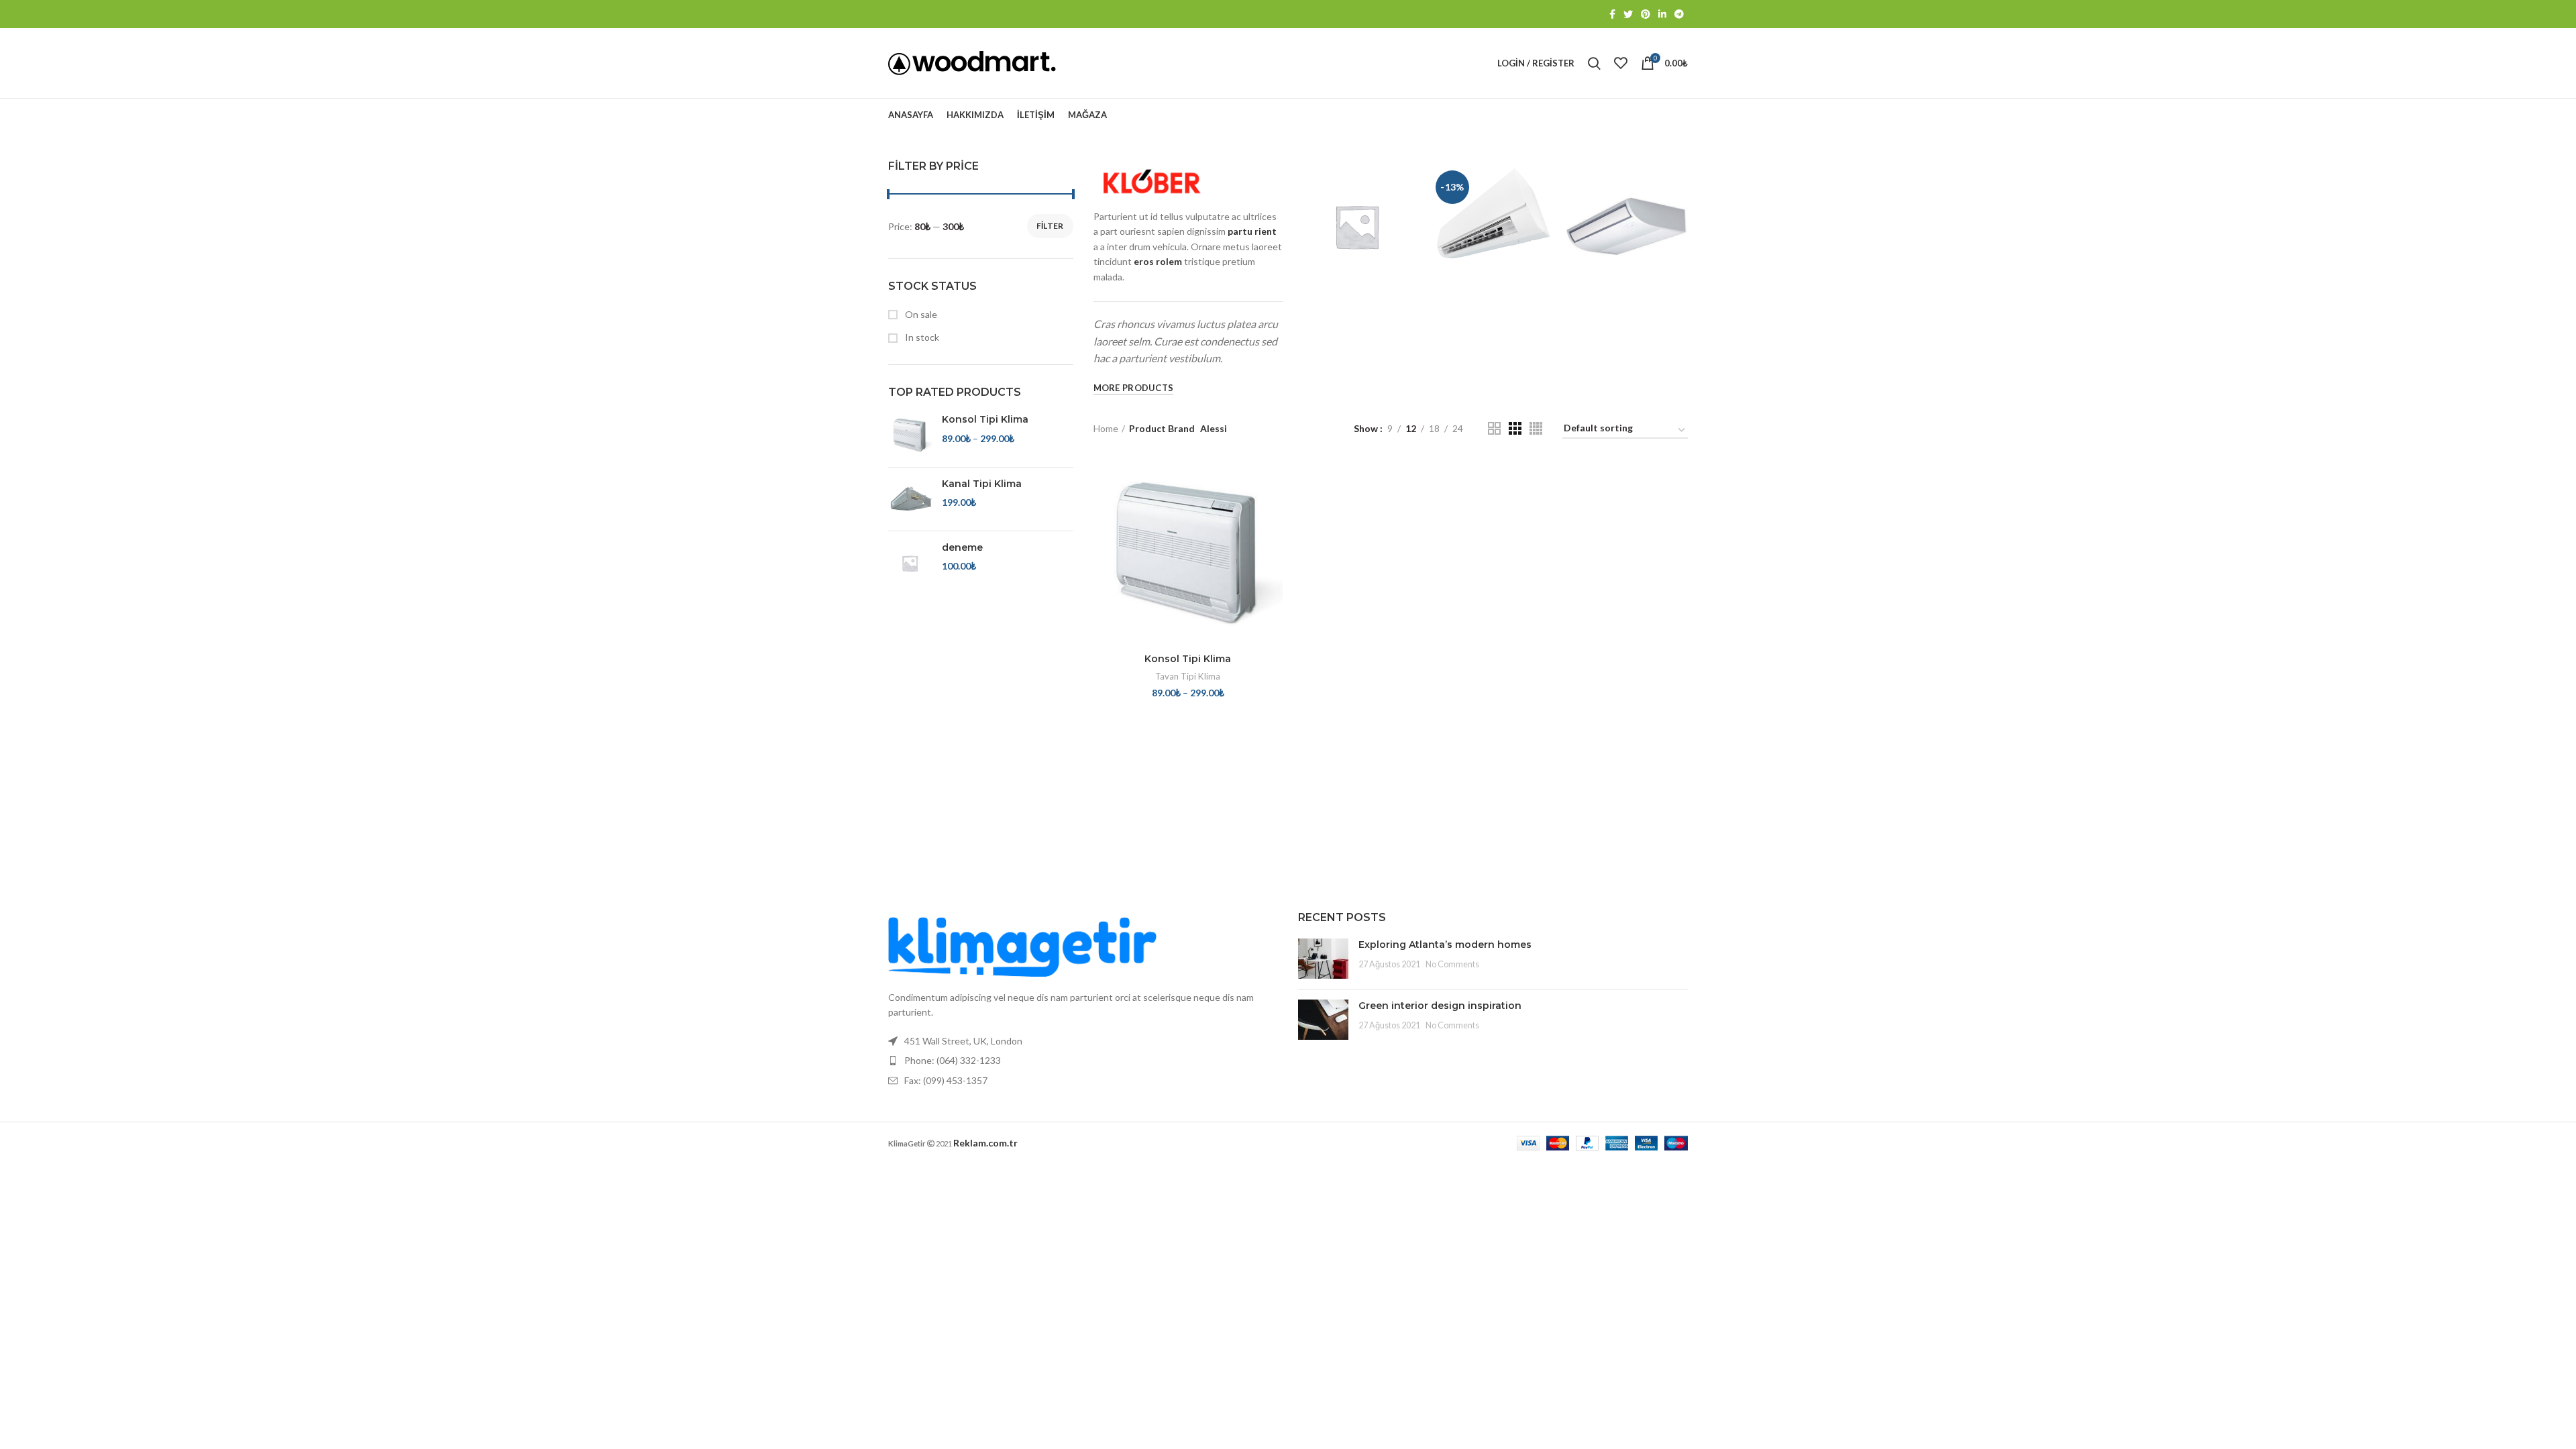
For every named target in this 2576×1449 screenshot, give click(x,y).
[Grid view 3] (1515, 428)
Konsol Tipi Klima (985, 419)
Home (1106, 428)
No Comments (1452, 964)
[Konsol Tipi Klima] (910, 435)
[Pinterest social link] (1646, 14)
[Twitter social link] (1628, 14)
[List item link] (1083, 1061)
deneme (962, 547)
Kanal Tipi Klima (982, 484)
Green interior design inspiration (1440, 1006)
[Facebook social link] (1612, 14)
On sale (920, 314)
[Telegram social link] (1679, 14)
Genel (1356, 205)
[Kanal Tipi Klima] (910, 499)
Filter (1050, 226)
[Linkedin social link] (1662, 14)
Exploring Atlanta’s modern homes (1445, 945)
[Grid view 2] (1494, 428)
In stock (921, 337)
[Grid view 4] (1536, 428)
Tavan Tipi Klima (1627, 210)
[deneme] (910, 563)
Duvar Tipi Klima (1492, 178)
